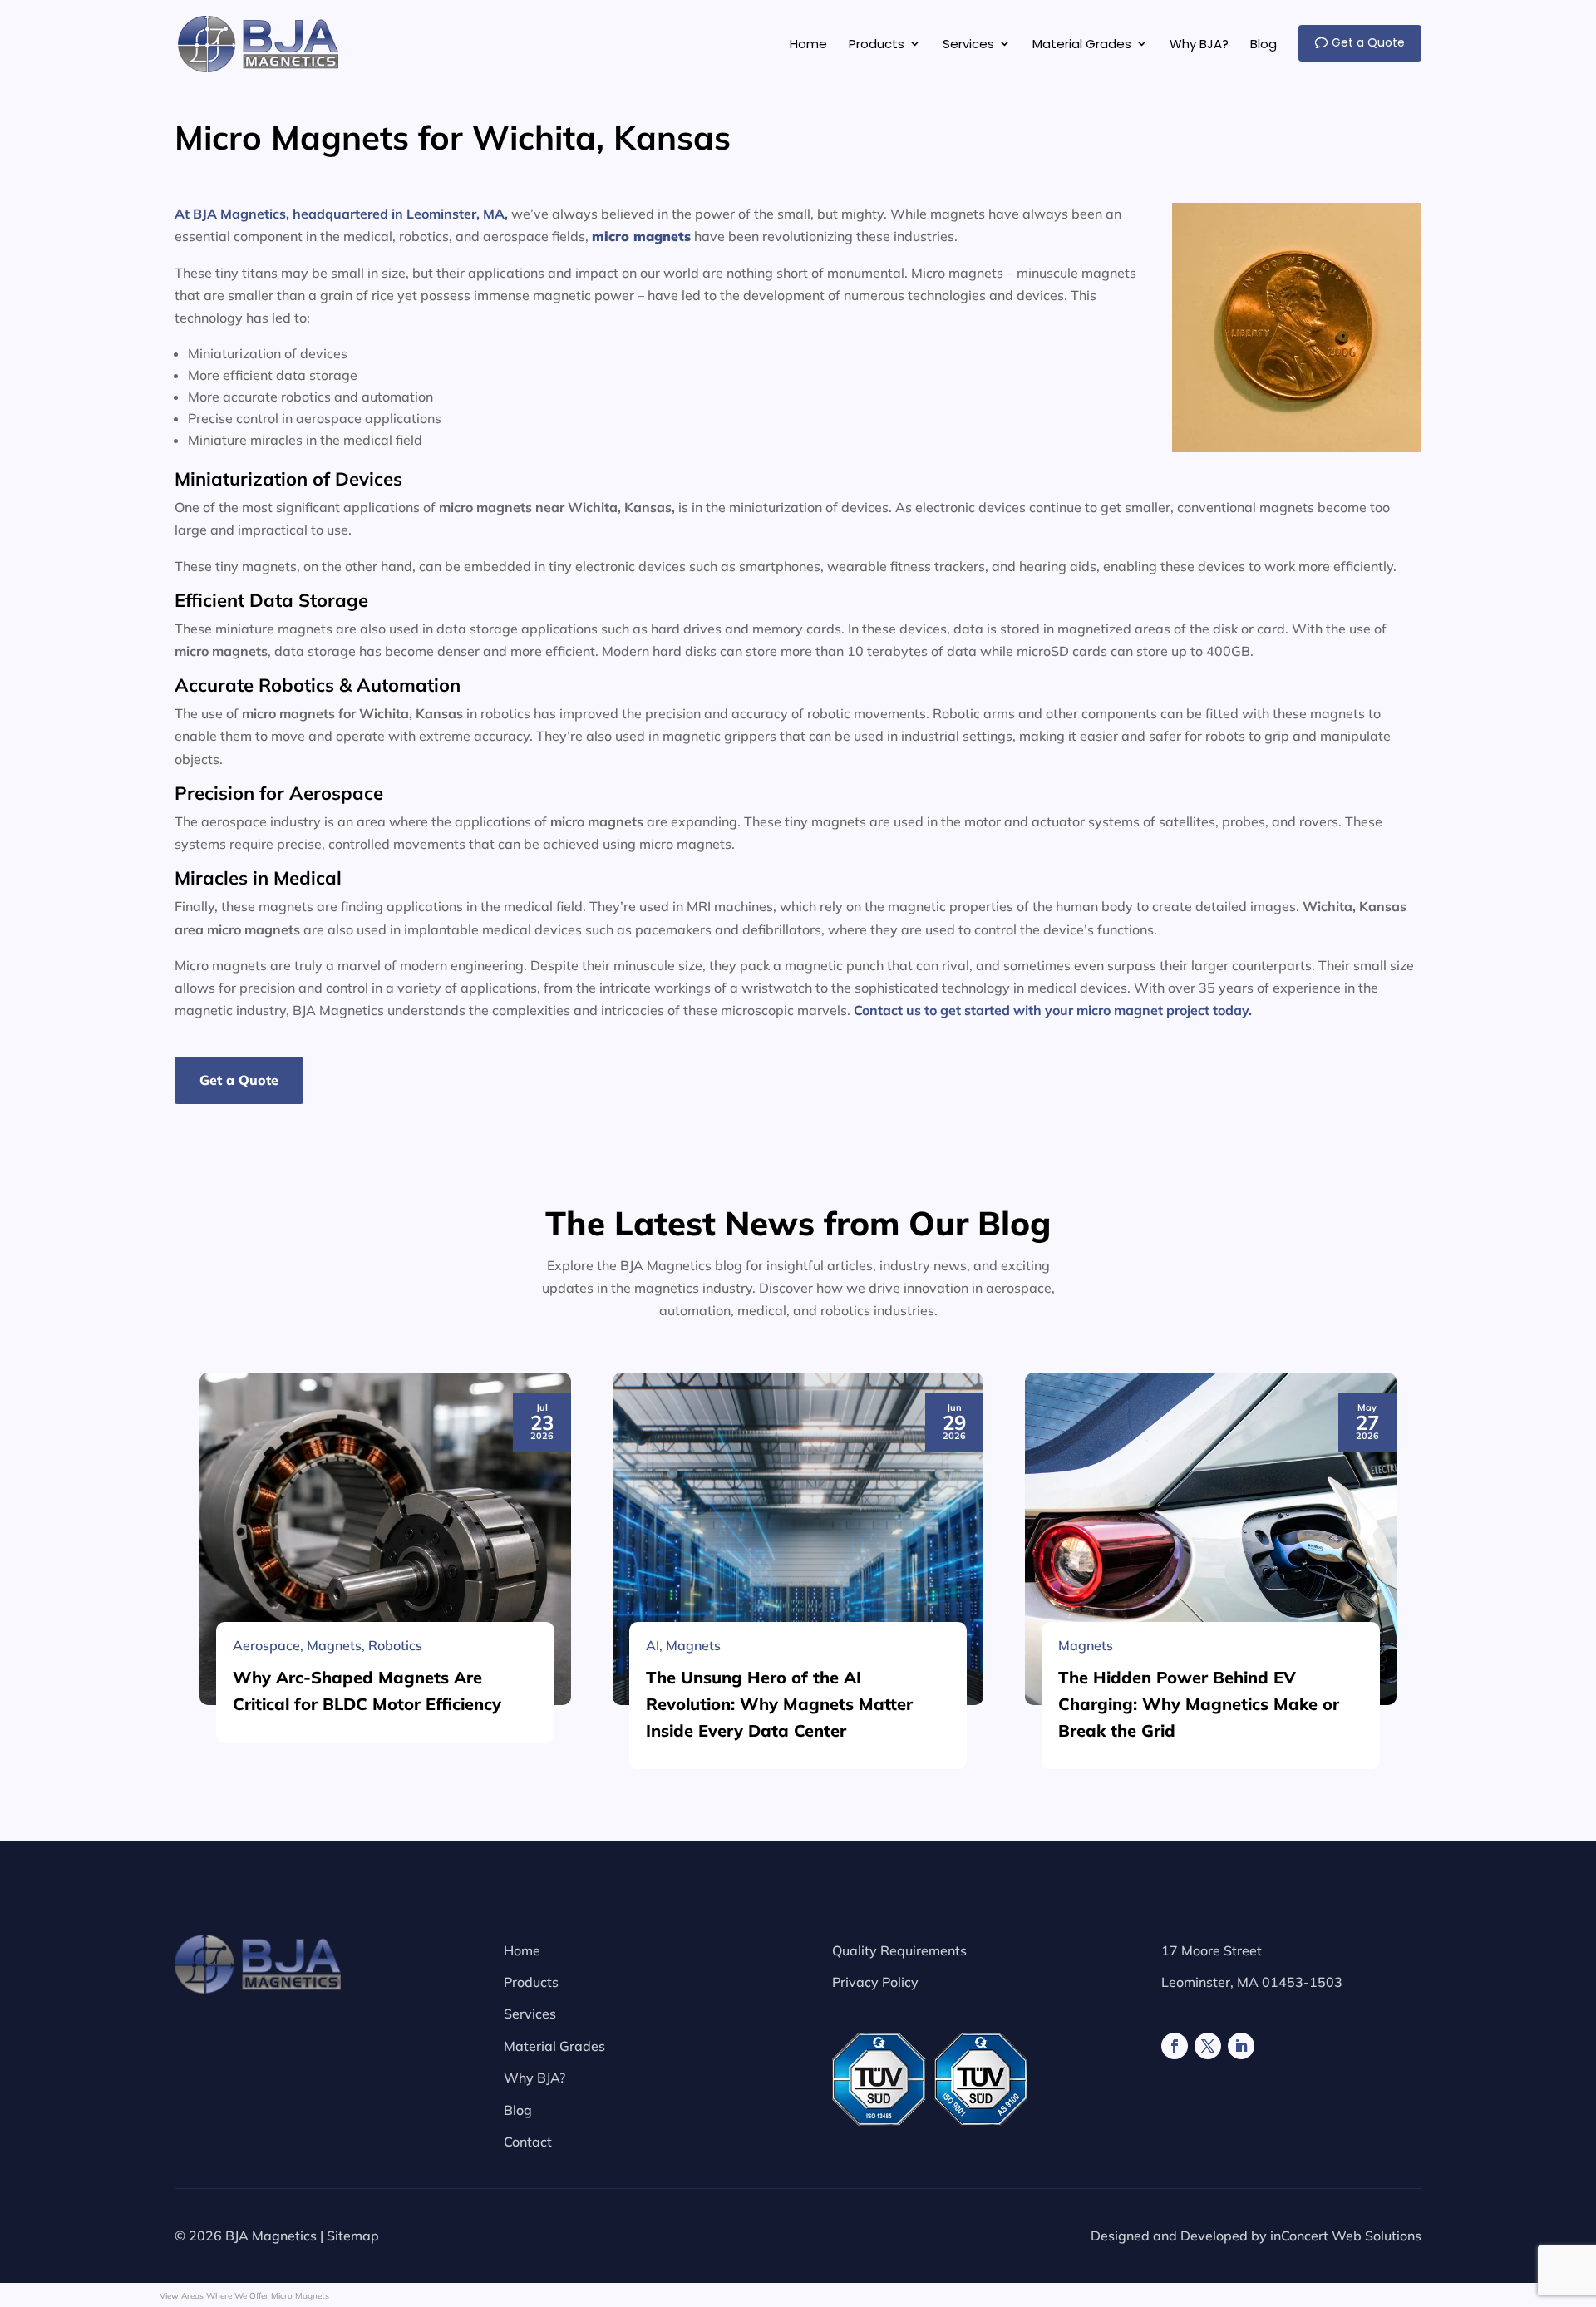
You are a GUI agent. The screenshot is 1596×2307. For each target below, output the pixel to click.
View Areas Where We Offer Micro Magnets (244, 2296)
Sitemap (353, 2236)
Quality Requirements (899, 1950)
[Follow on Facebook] (1175, 2046)
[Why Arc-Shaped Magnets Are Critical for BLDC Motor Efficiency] (385, 1539)
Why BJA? (534, 2078)
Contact (528, 2142)
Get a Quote (239, 1080)
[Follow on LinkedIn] (1241, 2046)
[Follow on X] (1208, 2046)
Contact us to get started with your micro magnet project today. (1053, 1010)
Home (522, 1950)
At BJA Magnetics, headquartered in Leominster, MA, (341, 214)
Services (530, 2014)
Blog (518, 2110)
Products (531, 1982)
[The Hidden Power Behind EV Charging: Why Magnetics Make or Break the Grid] (1211, 1539)
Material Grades (554, 2046)
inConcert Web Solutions (1346, 2236)
